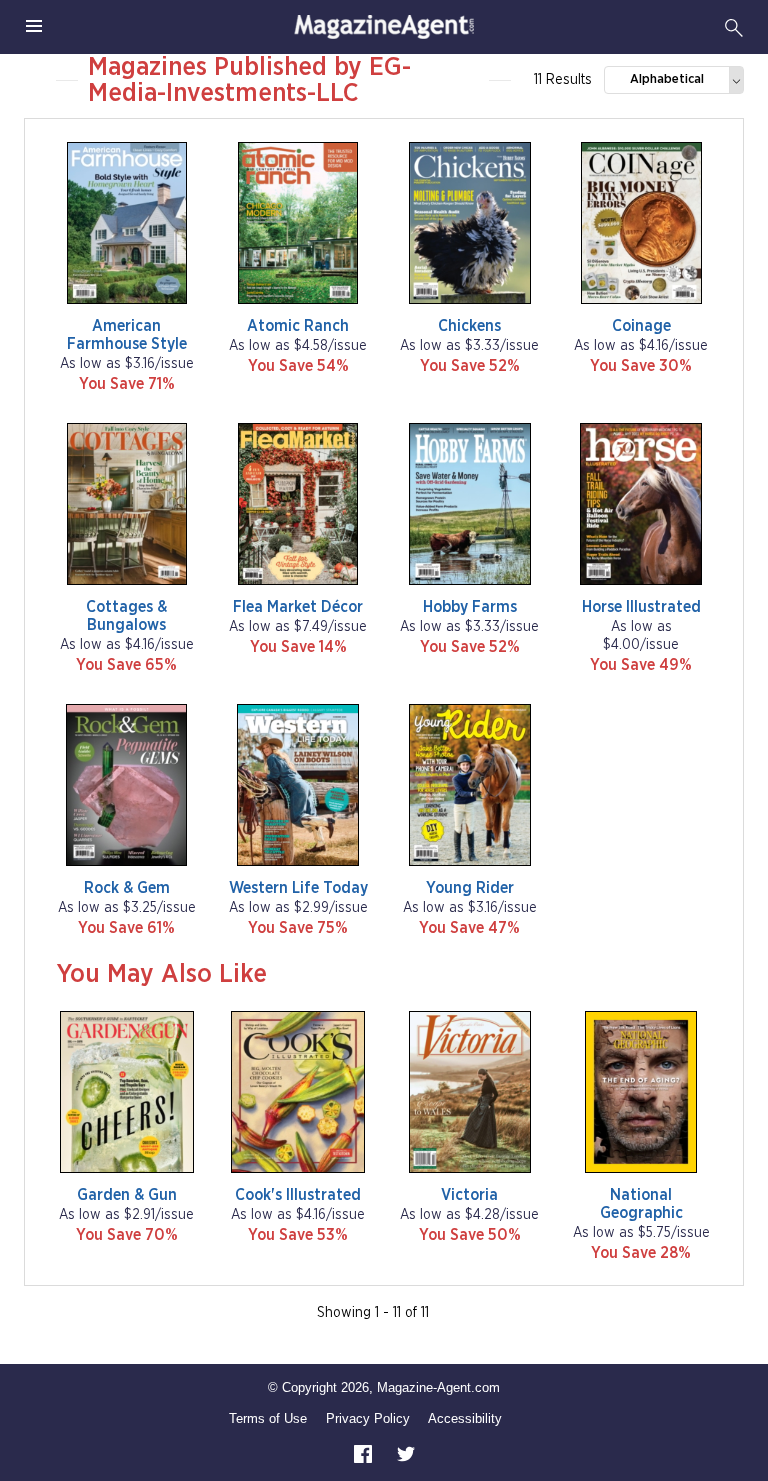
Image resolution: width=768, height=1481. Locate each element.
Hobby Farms (470, 607)
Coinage (641, 326)
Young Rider (470, 888)
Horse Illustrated (641, 607)
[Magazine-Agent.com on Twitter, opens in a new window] (406, 1452)
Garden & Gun (127, 1195)
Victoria (469, 1195)
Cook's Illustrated (298, 1195)
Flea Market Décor (298, 607)
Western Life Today (298, 888)
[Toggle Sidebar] (34, 27)
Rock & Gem (127, 888)
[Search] (734, 27)
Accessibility (465, 1418)
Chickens (469, 326)
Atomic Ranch (298, 326)
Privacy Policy (368, 1418)
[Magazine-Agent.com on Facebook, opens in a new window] (365, 1452)
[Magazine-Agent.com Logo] (384, 27)
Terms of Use (268, 1418)
